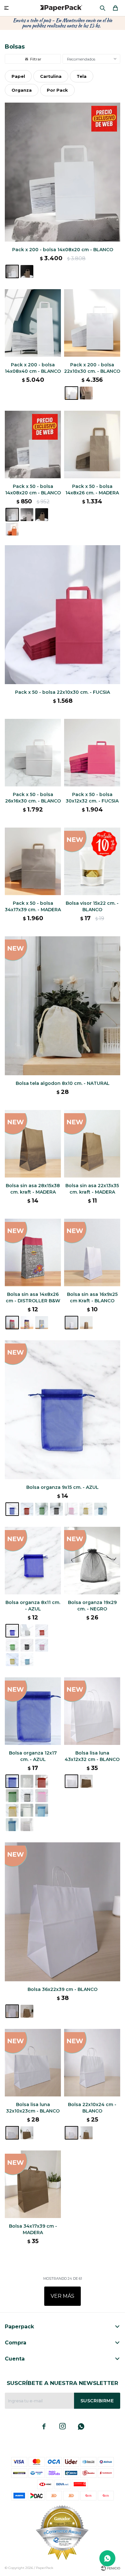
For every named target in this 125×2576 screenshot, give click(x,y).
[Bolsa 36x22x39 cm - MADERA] (27, 2011)
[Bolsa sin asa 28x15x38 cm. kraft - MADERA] (33, 1144)
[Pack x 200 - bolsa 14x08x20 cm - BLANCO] (63, 172)
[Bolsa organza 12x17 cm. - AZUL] (33, 1711)
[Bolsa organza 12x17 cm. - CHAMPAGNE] (27, 1825)
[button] (103, 8)
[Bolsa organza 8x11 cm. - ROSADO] (42, 1645)
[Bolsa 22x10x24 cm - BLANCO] (92, 2063)
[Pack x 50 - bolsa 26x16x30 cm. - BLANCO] (33, 753)
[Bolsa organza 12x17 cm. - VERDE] (12, 1796)
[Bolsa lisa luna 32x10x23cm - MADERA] (27, 2133)
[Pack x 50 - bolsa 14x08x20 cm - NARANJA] (12, 529)
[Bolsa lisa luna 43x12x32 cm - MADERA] (86, 1781)
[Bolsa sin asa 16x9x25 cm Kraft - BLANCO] (92, 1252)
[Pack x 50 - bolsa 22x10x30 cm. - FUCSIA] (63, 615)
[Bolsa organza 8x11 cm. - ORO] (12, 1660)
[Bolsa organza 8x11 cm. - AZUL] (33, 1561)
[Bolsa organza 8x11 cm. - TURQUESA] (27, 1660)
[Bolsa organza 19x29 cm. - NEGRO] (92, 1561)
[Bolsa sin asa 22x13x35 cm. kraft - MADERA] (92, 1144)
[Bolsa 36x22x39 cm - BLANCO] (63, 1912)
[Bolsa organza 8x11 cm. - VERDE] (12, 1645)
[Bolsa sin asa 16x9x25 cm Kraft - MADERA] (86, 1323)
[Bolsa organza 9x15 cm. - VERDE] (42, 1509)
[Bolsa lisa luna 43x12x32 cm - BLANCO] (92, 1711)
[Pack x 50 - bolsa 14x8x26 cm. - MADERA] (92, 445)
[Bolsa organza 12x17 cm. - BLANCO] (27, 1781)
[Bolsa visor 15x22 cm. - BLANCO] (92, 861)
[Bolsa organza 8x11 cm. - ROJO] (42, 1631)
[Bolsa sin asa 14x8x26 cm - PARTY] (42, 1323)
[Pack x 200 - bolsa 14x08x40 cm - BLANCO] (33, 323)
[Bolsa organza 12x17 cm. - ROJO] (42, 1781)
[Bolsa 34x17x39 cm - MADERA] (33, 2184)
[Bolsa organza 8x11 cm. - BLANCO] (27, 1631)
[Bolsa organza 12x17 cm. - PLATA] (27, 1810)
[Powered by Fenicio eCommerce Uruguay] (111, 2568)
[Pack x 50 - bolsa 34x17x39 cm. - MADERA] (33, 861)
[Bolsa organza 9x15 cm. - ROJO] (27, 1509)
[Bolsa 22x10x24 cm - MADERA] (86, 2133)
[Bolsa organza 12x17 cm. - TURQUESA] (12, 1825)
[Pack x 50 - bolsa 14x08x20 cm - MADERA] (42, 515)
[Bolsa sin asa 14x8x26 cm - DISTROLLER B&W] (33, 1252)
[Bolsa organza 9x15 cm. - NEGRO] (56, 1509)
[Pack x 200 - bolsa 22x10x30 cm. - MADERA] (86, 393)
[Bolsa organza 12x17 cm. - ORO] (12, 1810)
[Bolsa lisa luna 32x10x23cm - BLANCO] (33, 2063)
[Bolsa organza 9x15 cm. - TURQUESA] (101, 1509)
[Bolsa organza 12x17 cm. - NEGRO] (27, 1796)
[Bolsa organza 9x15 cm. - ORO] (86, 1509)
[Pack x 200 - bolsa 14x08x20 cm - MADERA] (27, 271)
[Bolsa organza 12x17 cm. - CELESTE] (42, 1810)
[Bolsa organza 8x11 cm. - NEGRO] (27, 1645)
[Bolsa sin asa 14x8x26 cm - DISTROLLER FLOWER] (27, 1323)
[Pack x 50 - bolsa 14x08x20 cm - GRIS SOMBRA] (27, 515)
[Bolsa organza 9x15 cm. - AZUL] (63, 1410)
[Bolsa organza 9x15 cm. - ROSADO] (71, 1509)
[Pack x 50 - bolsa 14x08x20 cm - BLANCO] (33, 445)
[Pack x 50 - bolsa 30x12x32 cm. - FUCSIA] (92, 753)
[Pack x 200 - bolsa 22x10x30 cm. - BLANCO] (92, 323)
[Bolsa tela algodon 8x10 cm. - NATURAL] (63, 1006)
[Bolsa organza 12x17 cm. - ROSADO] (42, 1796)
